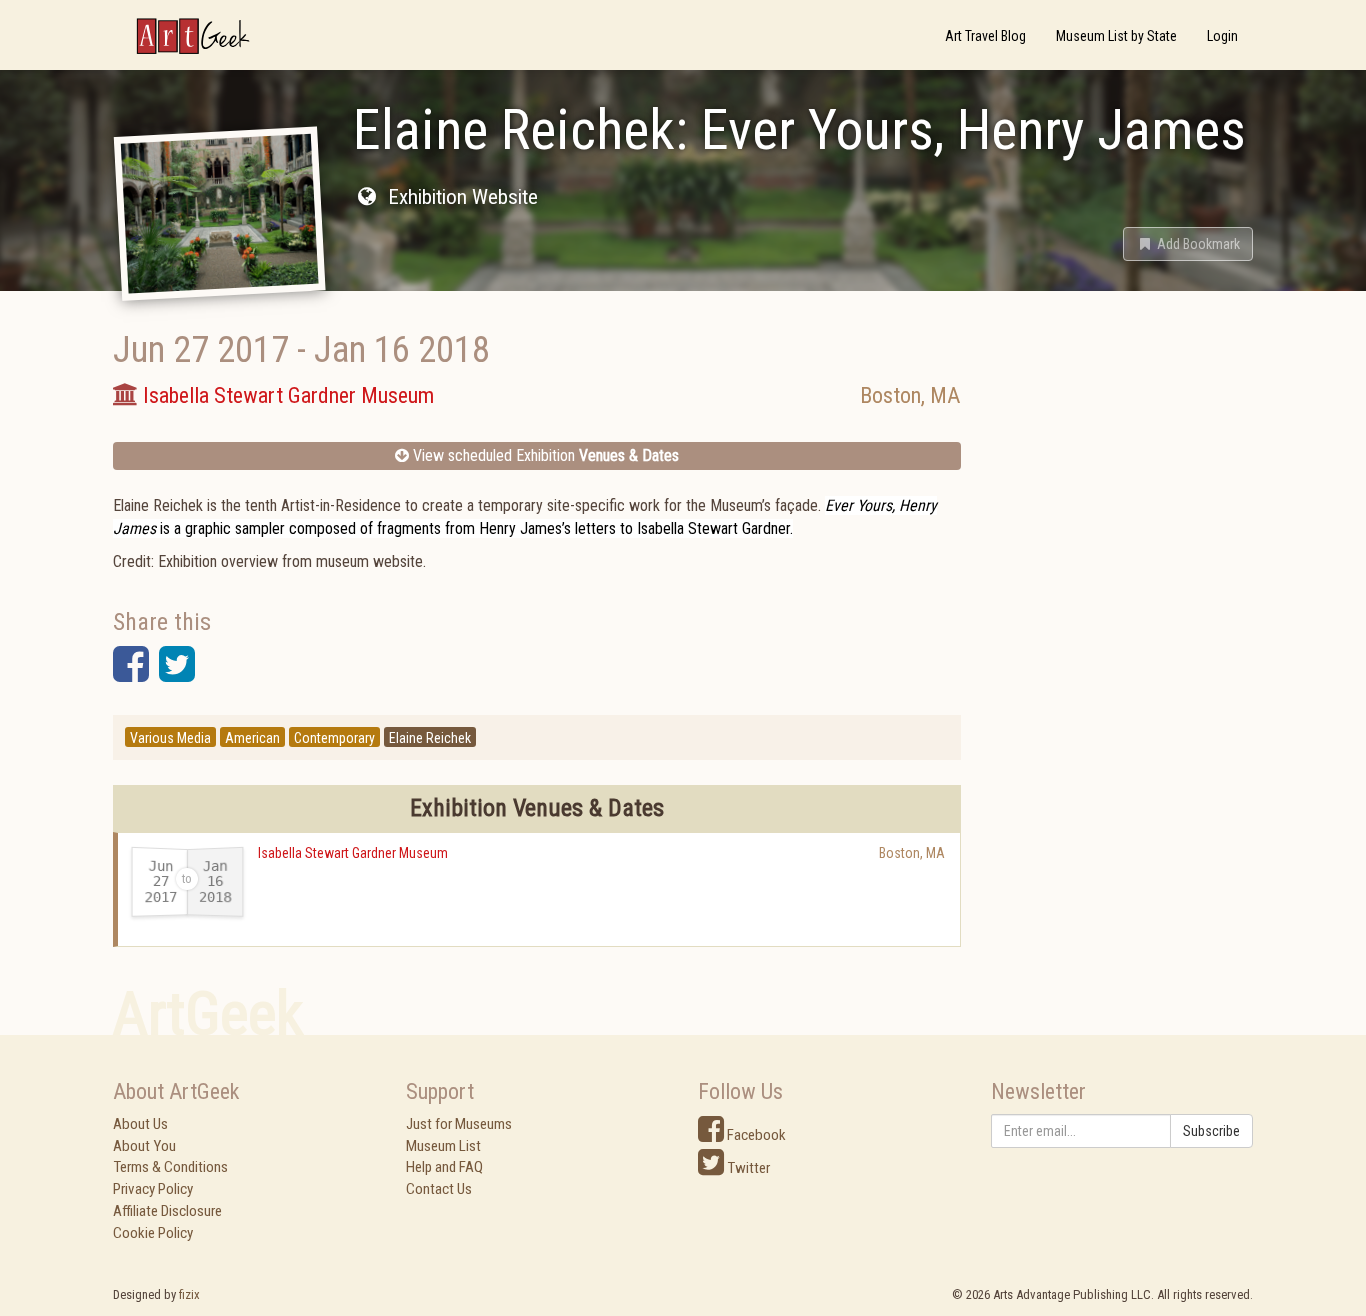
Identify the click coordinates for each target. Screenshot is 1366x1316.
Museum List (443, 1146)
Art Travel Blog (985, 36)
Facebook (755, 1135)
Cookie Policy (153, 1233)
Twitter (747, 1168)
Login (1222, 36)
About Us (140, 1124)
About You (144, 1146)
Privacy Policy (153, 1189)
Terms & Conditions (170, 1167)
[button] (1188, 244)
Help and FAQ (444, 1167)
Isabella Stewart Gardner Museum (353, 853)
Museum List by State (1116, 36)
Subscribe (1211, 1131)
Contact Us (439, 1189)
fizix (189, 1294)
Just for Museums (459, 1124)
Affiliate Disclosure (167, 1211)
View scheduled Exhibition (544, 455)
